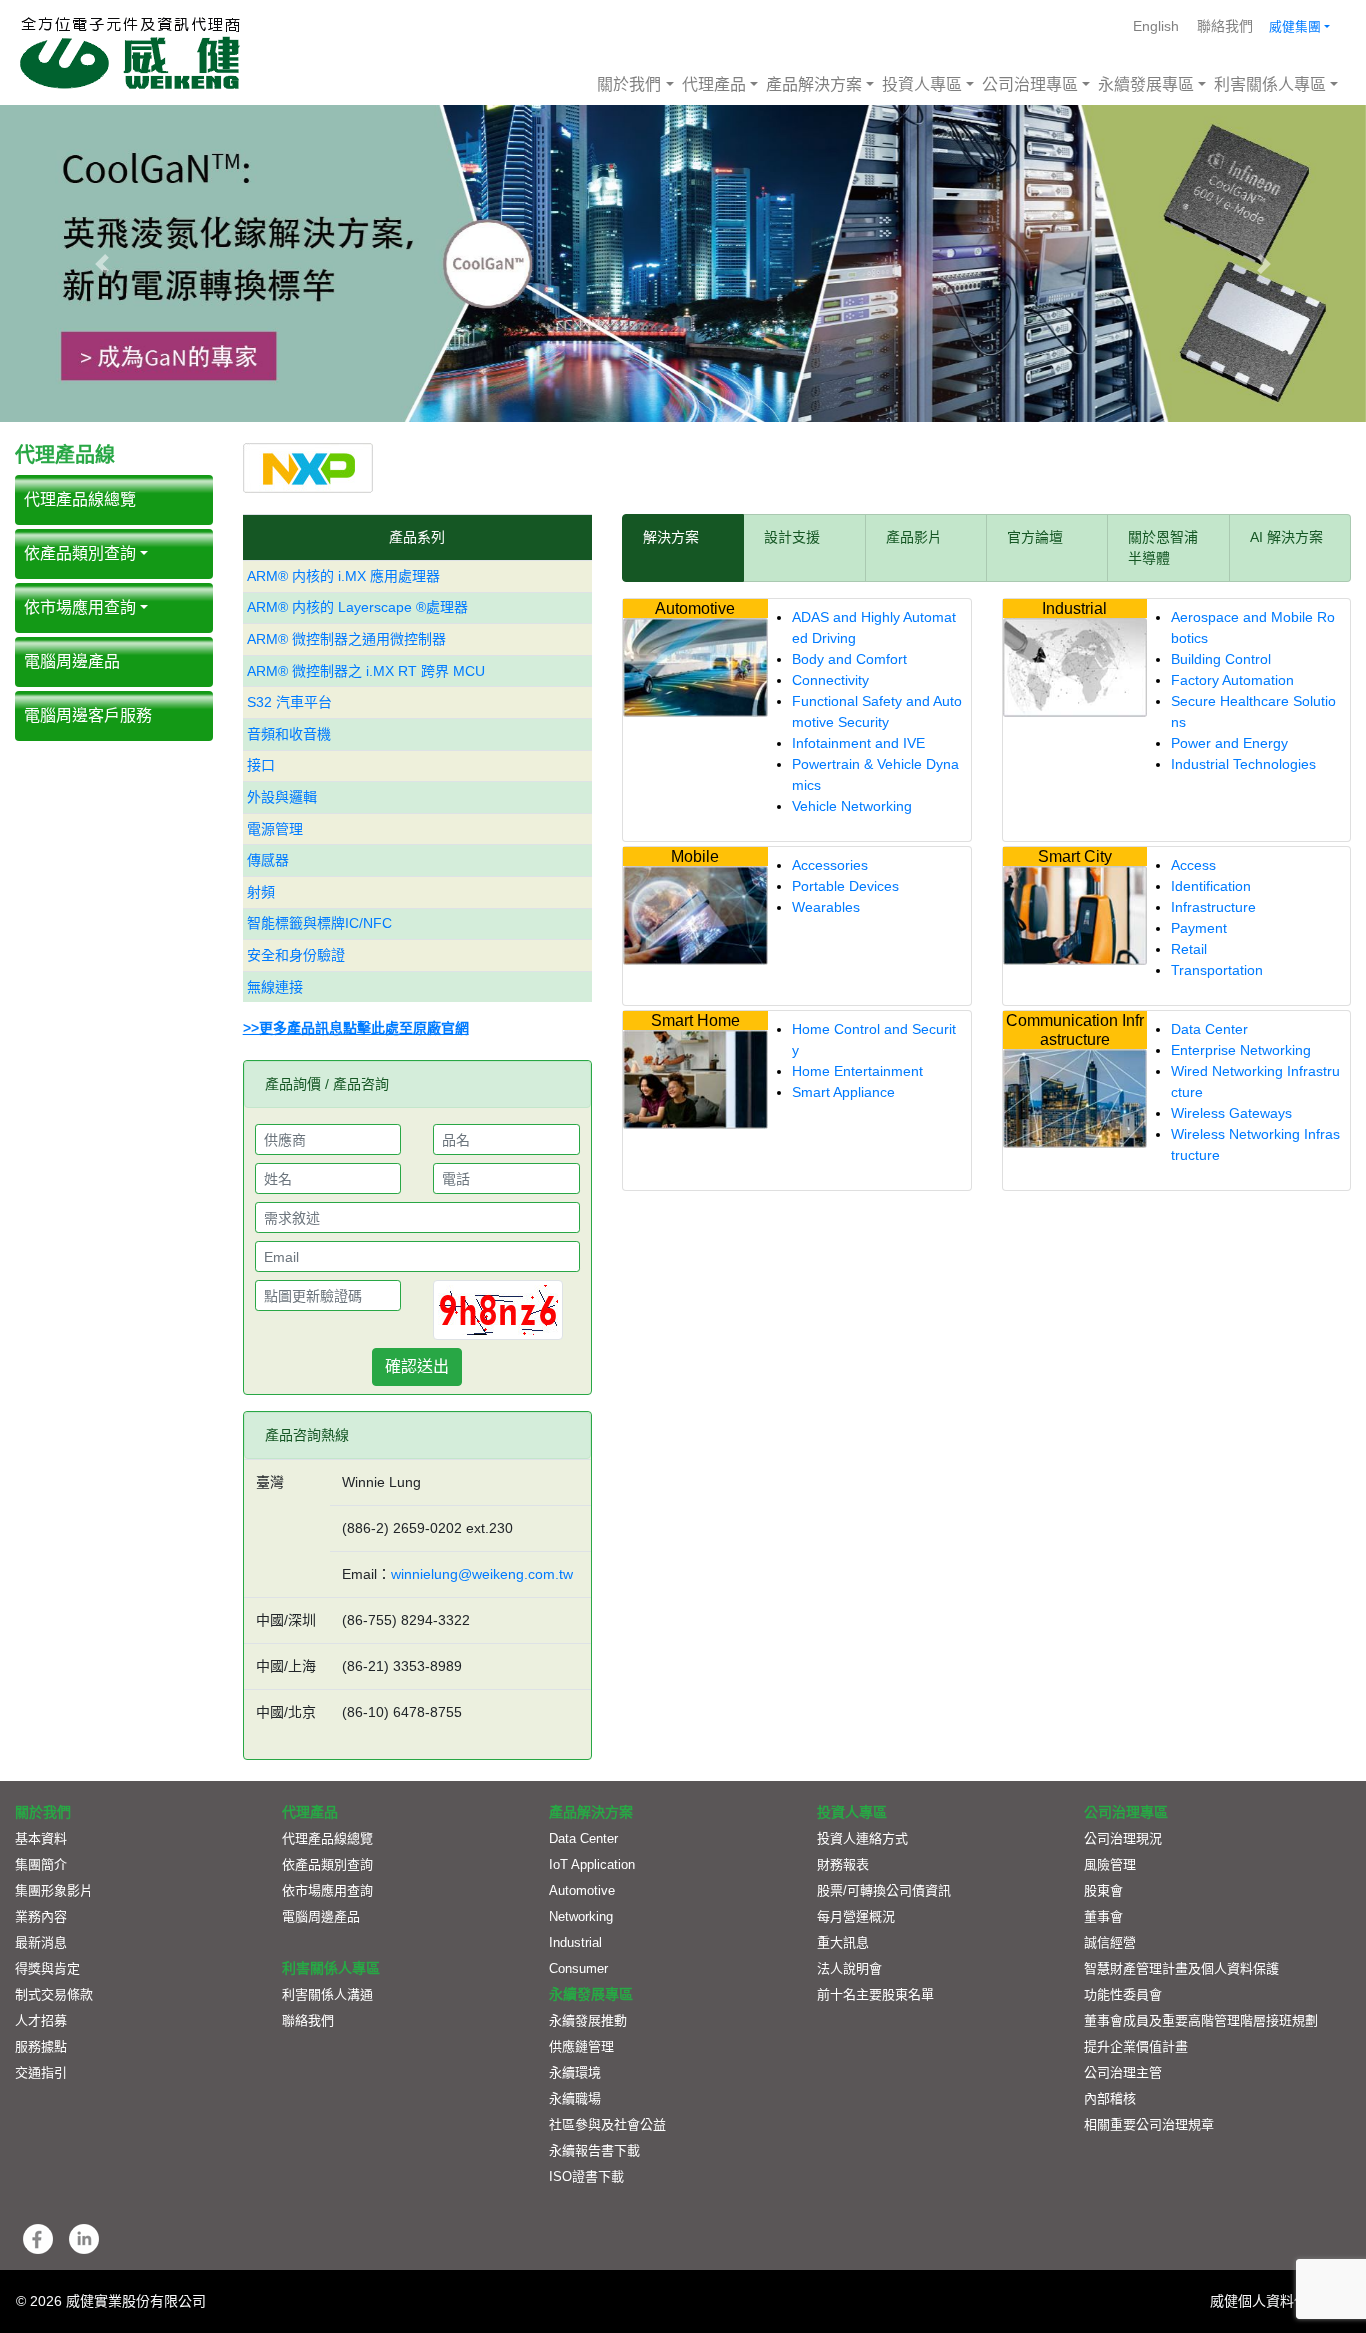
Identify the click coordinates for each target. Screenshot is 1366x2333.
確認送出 (417, 1366)
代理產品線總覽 (327, 1838)
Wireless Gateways (1231, 1113)
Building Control (1221, 659)
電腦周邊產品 (72, 661)
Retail (1189, 949)
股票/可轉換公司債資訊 (884, 1890)
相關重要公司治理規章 (1149, 2124)
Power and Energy (1229, 743)
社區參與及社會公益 (607, 2124)
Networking (581, 1916)
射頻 (261, 892)
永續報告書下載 (594, 2150)
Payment (1199, 928)
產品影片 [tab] (914, 537)
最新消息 (41, 1942)
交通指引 (41, 2072)
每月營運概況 (856, 1916)
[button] (102, 263)
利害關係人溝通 (327, 1994)
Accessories (830, 865)
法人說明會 (849, 1968)
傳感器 (268, 860)
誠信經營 (1110, 1942)
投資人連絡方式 (862, 1838)
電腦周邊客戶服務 (88, 715)
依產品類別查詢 (80, 553)
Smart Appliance (843, 1092)
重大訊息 (843, 1942)
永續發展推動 (588, 2020)
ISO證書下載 (586, 2176)
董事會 (1103, 1916)
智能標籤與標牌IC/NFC (319, 923)
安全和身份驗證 (296, 955)
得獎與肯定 (47, 1968)
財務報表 (843, 1864)
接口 (261, 765)
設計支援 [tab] (792, 537)
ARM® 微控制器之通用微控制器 (346, 639)
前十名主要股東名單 (875, 1994)
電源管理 (275, 829)
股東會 (1103, 1890)
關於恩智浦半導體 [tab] (1163, 547)
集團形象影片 (54, 1890)
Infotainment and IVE (858, 743)
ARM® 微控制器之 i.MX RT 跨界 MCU (366, 671)
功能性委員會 (1123, 1994)
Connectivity (830, 680)
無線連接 (275, 987)
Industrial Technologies (1243, 764)
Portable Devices (845, 886)
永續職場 (575, 2098)
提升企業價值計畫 (1136, 2046)
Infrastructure (1213, 907)
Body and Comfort (849, 659)
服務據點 (41, 2046)
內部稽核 (1110, 2098)
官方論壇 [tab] (1035, 537)
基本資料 (41, 1838)
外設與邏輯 (282, 797)
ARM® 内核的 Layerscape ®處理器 (357, 607)
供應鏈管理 (581, 2046)
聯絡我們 (1225, 26)
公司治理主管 (1123, 2072)
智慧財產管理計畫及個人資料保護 (1181, 1968)
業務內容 (41, 1916)
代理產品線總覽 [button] (80, 499)
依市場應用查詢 (80, 607)
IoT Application (592, 1864)
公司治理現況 (1123, 1838)
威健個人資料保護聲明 (1280, 2301)
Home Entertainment (857, 1071)
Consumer (578, 1968)
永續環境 (575, 2072)
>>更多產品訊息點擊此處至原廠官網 (356, 1028)
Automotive (582, 1890)
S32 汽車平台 (289, 702)
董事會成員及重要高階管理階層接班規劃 (1201, 2020)
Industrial (575, 1942)
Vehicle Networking (852, 806)
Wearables (826, 907)
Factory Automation (1232, 680)
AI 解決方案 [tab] (1286, 537)
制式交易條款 (54, 1994)
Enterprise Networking (1241, 1050)
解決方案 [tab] (671, 537)
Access (1193, 865)
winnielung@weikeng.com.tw (482, 1574)
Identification (1211, 886)
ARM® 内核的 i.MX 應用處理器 (343, 576)
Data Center (1209, 1029)
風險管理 (1110, 1864)
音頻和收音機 (289, 734)
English (1156, 26)
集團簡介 (41, 1864)
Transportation (1217, 970)
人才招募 (41, 2020)
